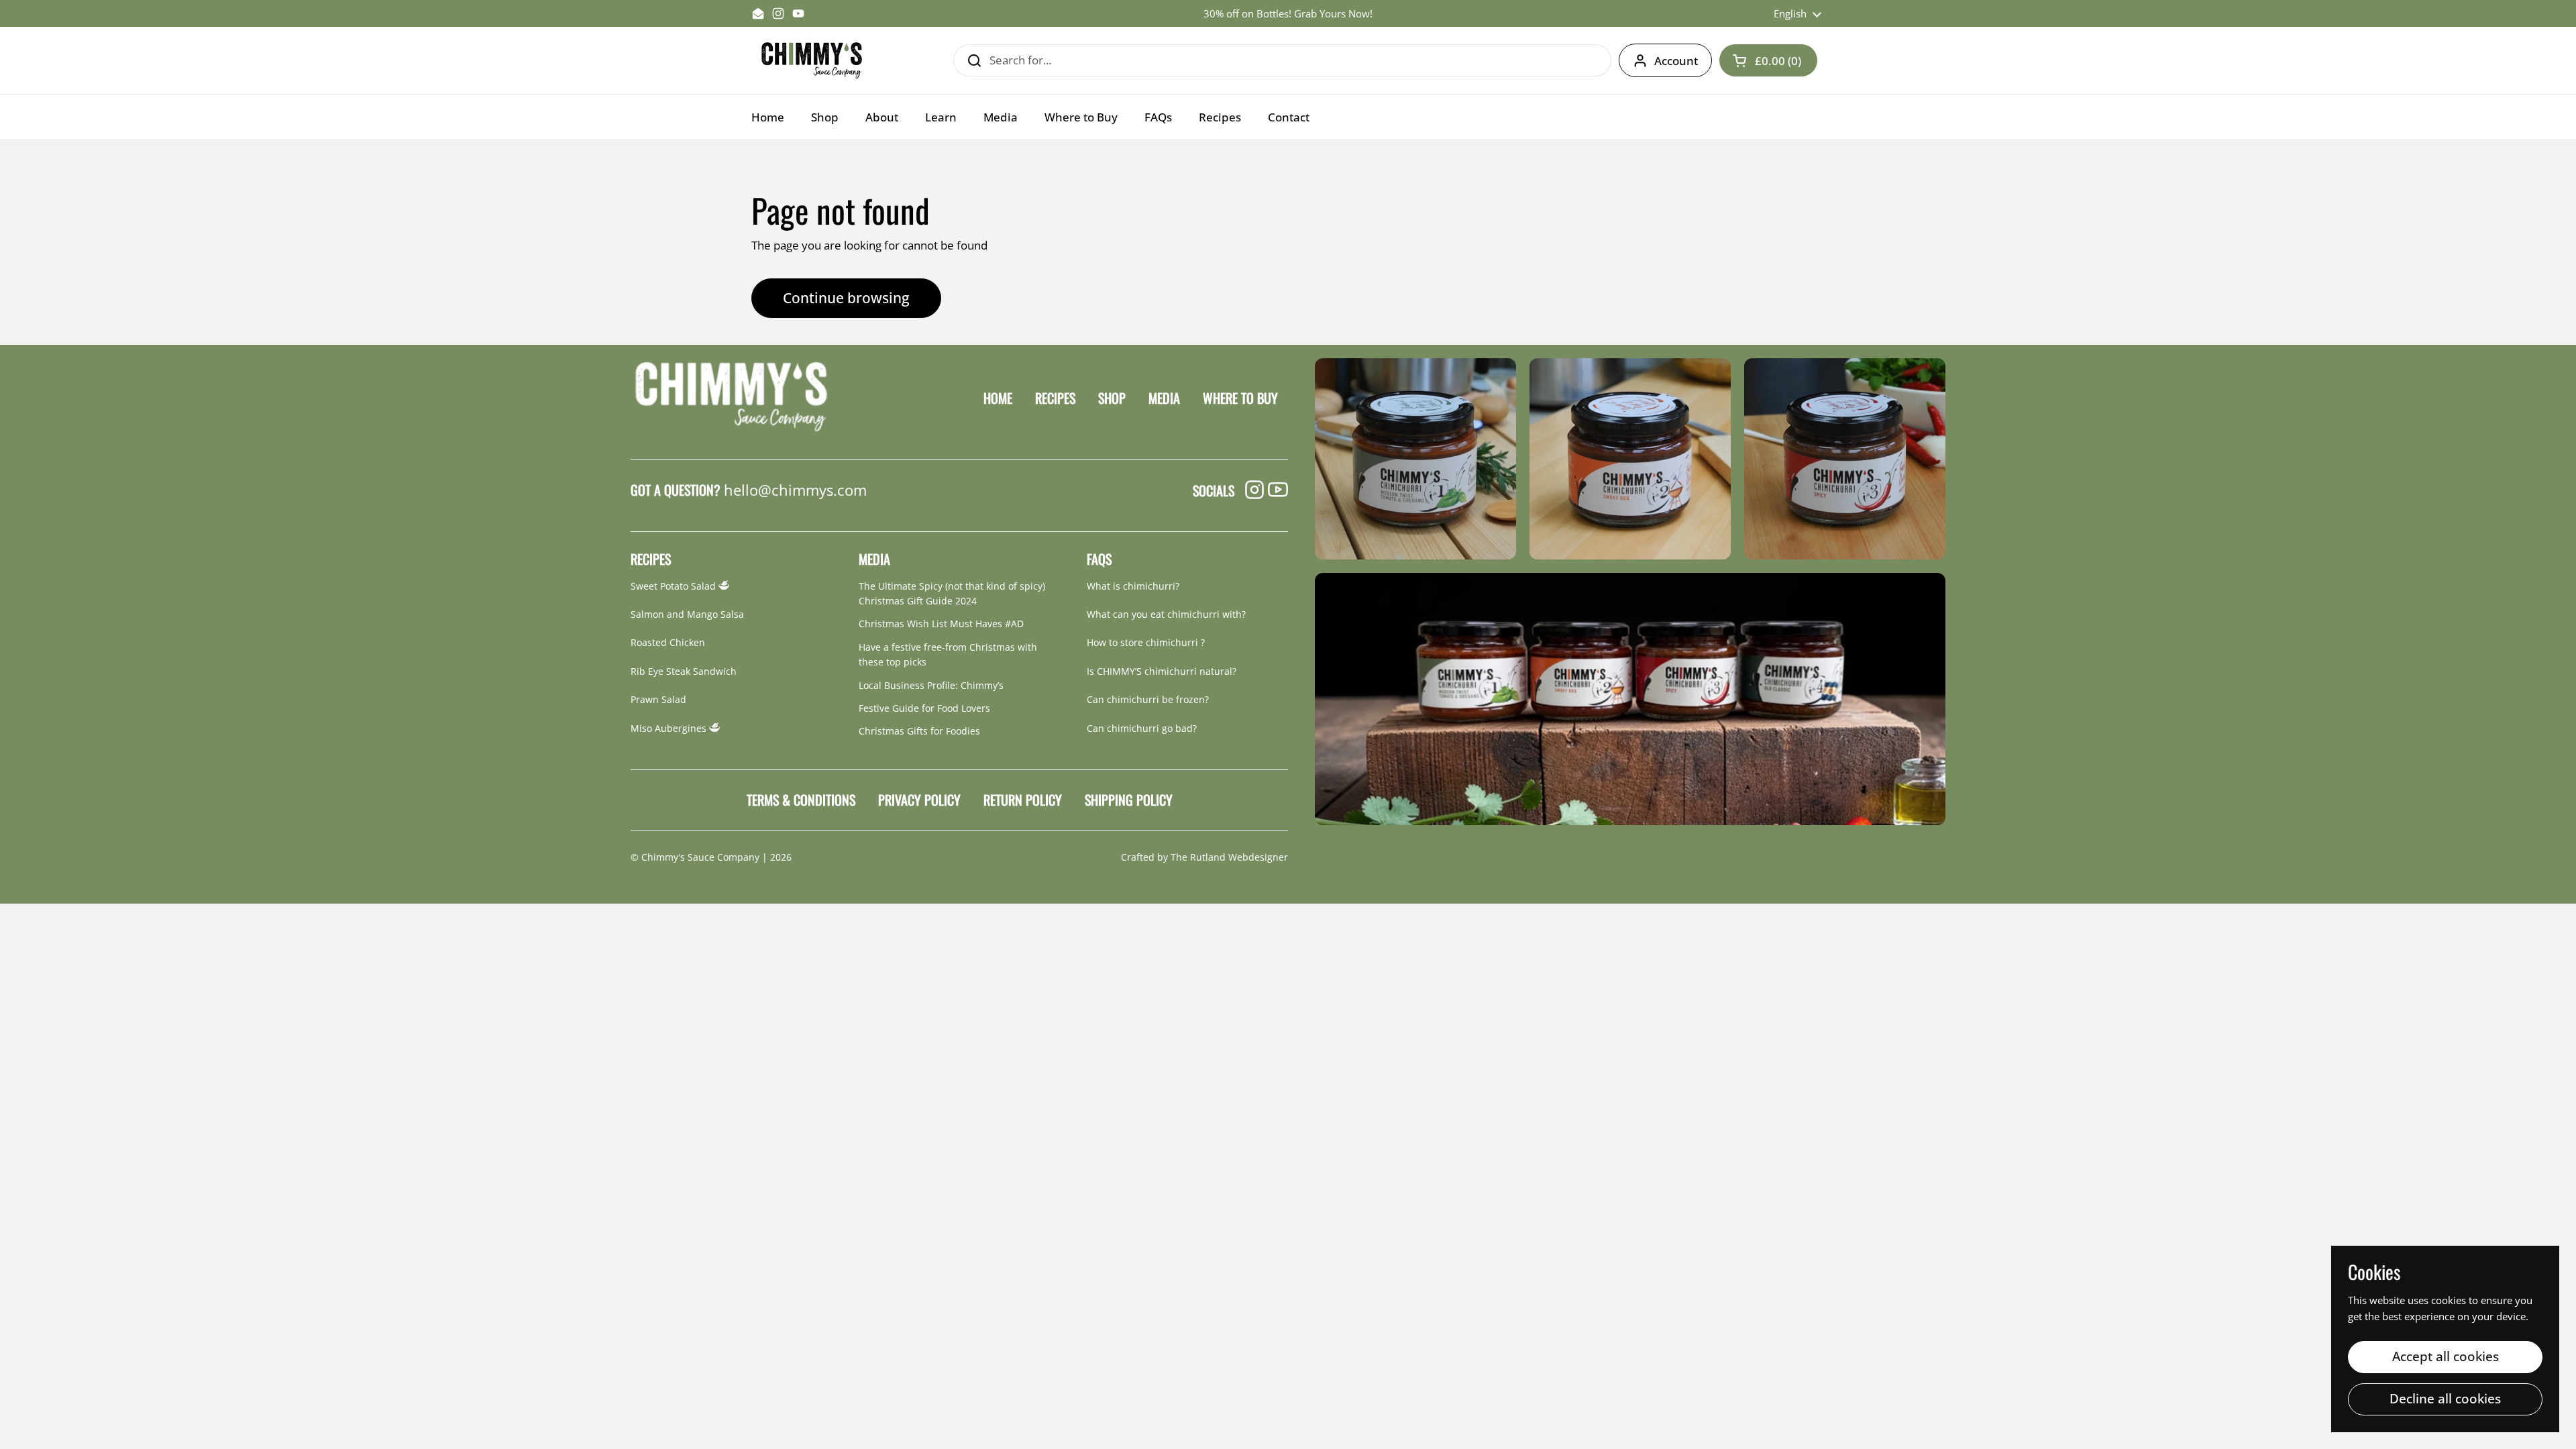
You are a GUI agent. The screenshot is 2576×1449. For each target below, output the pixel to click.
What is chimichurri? (1133, 586)
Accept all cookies (2446, 1356)
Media (1164, 398)
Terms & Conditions (801, 800)
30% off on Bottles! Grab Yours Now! (1288, 14)
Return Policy (1023, 800)
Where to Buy (1240, 398)
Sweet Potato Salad (675, 586)
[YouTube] (1278, 490)
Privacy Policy (919, 800)
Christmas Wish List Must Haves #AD (941, 624)
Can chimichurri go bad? (1142, 728)
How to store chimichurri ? (1146, 642)
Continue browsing (846, 298)
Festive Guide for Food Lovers (924, 708)
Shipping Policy (1129, 800)
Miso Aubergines (670, 728)
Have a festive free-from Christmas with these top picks (948, 654)
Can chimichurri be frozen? (1148, 699)
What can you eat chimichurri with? (1166, 614)
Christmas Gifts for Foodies (919, 731)
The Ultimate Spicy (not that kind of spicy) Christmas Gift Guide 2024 (952, 593)
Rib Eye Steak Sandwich (684, 671)
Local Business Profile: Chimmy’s (931, 685)
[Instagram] (1254, 490)
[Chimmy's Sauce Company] (812, 60)
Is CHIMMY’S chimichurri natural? (1162, 671)
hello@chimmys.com (795, 490)
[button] (1768, 60)
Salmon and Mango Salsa (687, 614)
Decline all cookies (2445, 1399)
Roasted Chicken (668, 642)
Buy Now (1416, 459)
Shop (1112, 398)
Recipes (1055, 398)
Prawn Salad (658, 699)
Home (998, 398)
